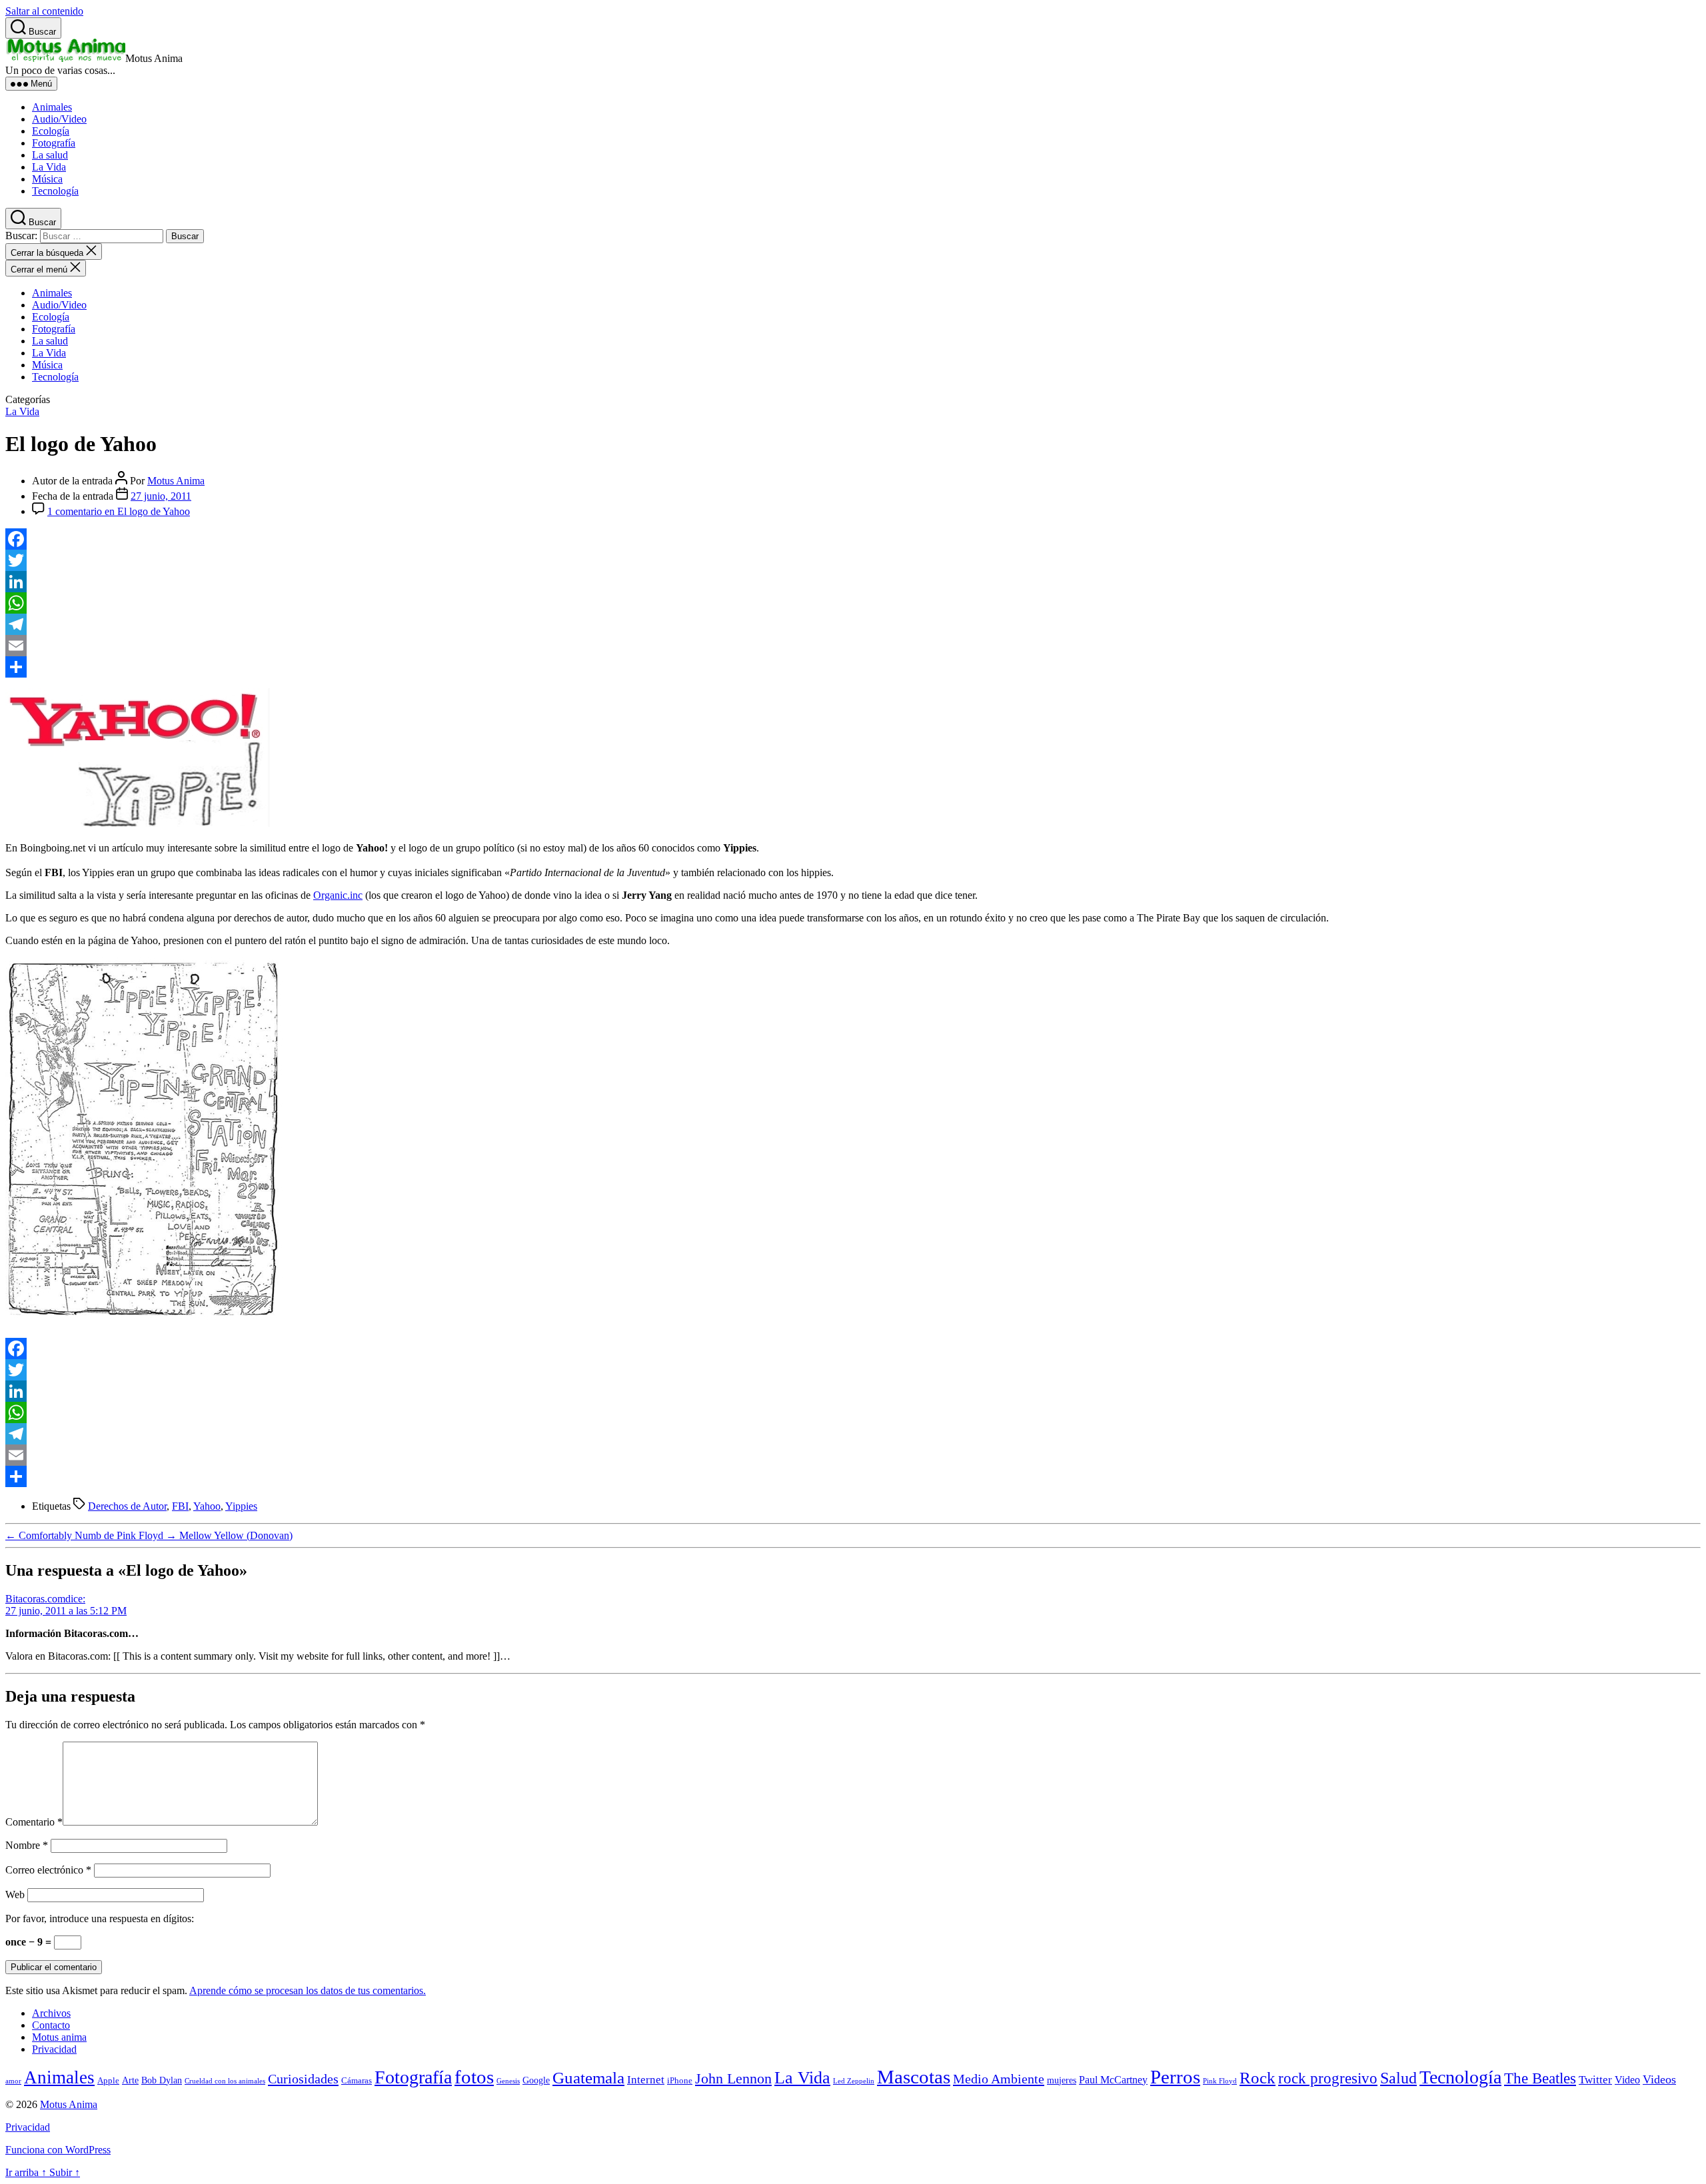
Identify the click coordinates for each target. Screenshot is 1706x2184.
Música (47, 179)
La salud (50, 155)
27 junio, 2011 (161, 496)
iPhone (680, 2081)
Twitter (1595, 2080)
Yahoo (207, 1506)
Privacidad (54, 2049)
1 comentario (119, 511)
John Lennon (733, 2079)
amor (13, 2081)
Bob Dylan (162, 2080)
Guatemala (588, 2078)
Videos (1659, 2079)
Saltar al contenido (44, 11)
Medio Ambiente (999, 2079)
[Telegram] (853, 624)
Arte (130, 2080)
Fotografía (54, 143)
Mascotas (914, 2077)
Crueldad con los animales (225, 2081)
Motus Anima (176, 481)
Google (536, 2080)
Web (15, 1895)
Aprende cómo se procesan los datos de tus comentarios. (308, 1990)
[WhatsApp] (853, 603)
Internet (646, 2080)
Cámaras (357, 2081)
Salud (1398, 2078)
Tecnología (55, 191)
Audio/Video (59, 119)
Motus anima (59, 2037)
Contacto (51, 2025)
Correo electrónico (48, 1870)
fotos (474, 2077)
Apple (108, 2081)
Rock (1258, 2078)
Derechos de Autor (127, 1506)
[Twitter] (853, 560)
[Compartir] (853, 667)
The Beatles (1540, 2078)
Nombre (27, 1845)
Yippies (241, 1506)
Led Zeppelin (854, 2081)
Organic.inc (338, 895)
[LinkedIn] (853, 582)
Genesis (508, 2081)
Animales (52, 107)
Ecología (51, 131)
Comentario (34, 1822)
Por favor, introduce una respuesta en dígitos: (100, 1918)
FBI (180, 1506)
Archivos (51, 2013)
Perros (1175, 2077)
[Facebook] (853, 539)
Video (1627, 2080)
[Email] (853, 646)
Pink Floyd (1220, 2081)
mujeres (1062, 2080)
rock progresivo (1328, 2078)
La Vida (49, 167)
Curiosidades (303, 2079)
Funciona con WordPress (58, 2150)
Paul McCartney (1113, 2080)
